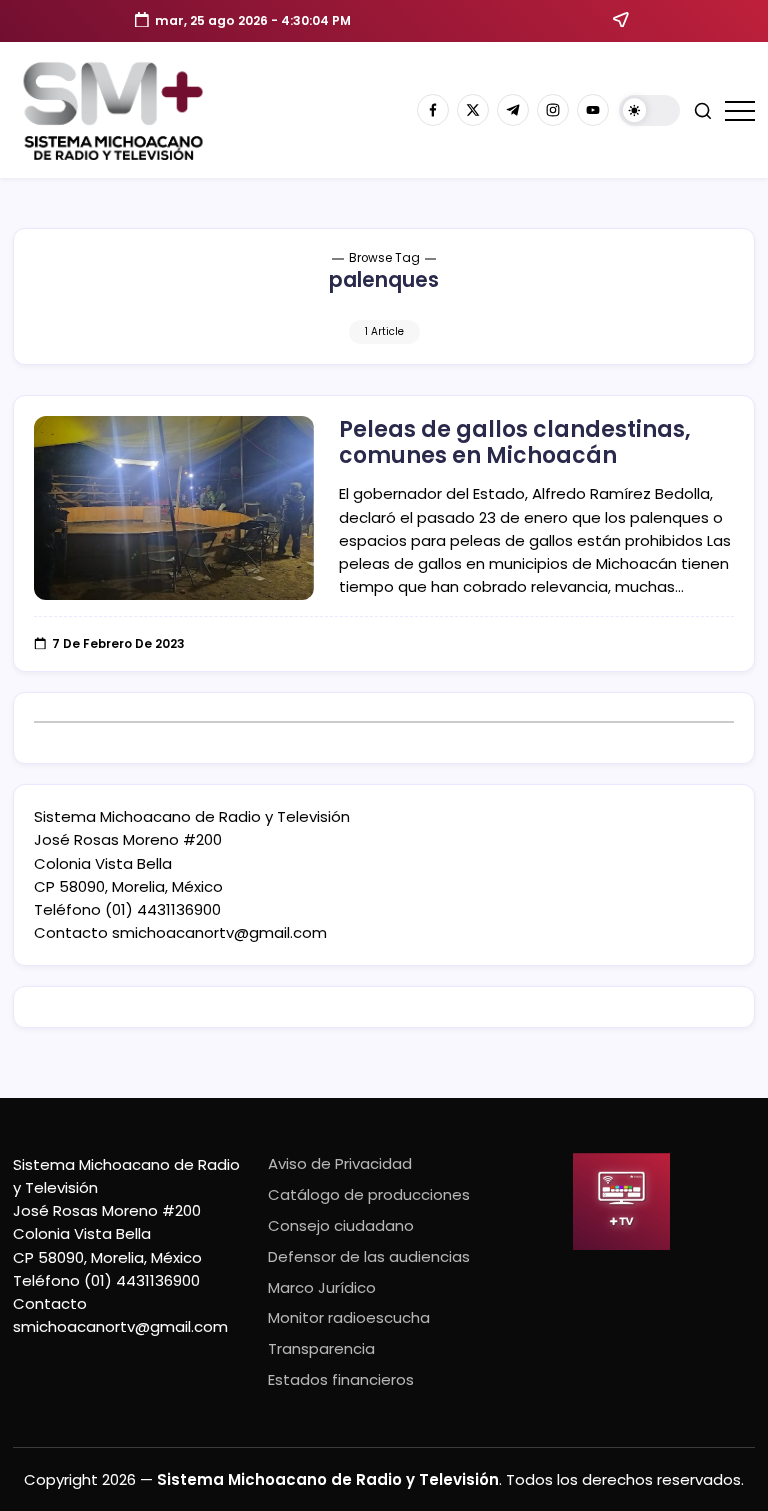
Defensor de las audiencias (369, 1256)
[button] (649, 110)
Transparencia (321, 1348)
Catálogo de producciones (369, 1194)
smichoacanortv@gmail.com (219, 932)
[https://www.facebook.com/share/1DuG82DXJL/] (433, 110)
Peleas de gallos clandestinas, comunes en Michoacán (515, 442)
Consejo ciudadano (341, 1225)
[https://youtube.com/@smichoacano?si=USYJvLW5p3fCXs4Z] (593, 110)
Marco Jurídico (322, 1287)
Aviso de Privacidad (340, 1163)
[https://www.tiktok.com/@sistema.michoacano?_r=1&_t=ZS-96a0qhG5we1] (513, 110)
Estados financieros (341, 1379)
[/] (473, 110)
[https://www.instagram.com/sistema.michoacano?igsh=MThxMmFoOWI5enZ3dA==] (553, 110)
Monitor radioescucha (349, 1317)
